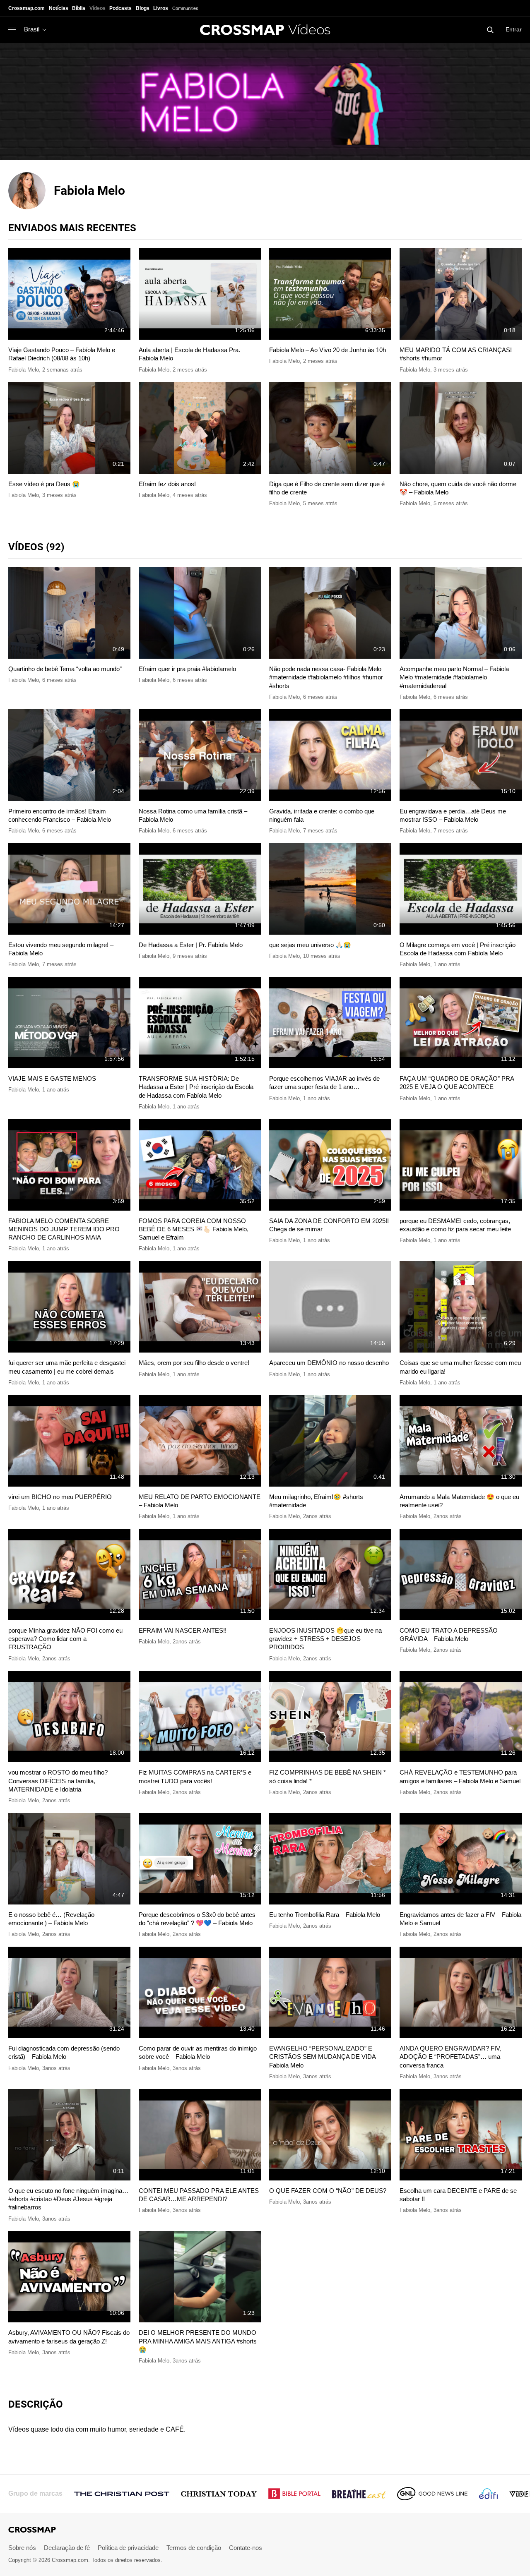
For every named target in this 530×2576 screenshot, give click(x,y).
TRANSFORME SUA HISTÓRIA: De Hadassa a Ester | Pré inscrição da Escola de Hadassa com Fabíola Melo (196, 1087)
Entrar (514, 29)
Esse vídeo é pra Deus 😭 (44, 484)
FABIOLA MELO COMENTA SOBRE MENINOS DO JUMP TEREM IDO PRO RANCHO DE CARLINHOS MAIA (64, 1229)
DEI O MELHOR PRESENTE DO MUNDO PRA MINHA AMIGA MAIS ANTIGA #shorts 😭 (198, 2341)
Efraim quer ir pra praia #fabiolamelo (187, 669)
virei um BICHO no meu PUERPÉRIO (60, 1497)
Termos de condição (194, 2548)
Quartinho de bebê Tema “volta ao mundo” (65, 669)
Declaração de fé (67, 2548)
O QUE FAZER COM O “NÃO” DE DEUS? (328, 2191)
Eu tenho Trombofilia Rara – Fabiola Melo (325, 1915)
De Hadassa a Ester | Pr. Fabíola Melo (191, 945)
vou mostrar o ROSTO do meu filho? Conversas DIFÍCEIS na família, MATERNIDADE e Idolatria (58, 1781)
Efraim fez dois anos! (167, 484)
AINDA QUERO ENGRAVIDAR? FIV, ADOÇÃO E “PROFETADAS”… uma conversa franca (450, 2057)
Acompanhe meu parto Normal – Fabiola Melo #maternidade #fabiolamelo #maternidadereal (454, 677)
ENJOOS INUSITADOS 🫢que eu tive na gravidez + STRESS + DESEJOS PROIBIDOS (325, 1639)
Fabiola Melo (24, 370)
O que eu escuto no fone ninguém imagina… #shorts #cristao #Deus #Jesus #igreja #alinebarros (68, 2199)
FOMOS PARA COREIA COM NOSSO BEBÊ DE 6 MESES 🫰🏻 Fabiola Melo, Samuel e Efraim (194, 1229)
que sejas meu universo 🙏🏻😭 (310, 945)
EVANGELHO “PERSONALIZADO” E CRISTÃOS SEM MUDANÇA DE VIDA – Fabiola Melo (325, 2057)
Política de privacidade (128, 2548)
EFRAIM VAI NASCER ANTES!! (183, 1630)
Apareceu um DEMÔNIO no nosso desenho (329, 1363)
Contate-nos (246, 2548)
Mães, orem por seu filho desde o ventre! (194, 1363)
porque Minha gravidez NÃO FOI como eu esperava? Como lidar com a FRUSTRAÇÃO (65, 1639)
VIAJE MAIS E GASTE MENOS (52, 1078)
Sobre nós (22, 2548)
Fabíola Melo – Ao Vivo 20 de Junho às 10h (328, 350)
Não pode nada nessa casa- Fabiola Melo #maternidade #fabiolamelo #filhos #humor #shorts (326, 677)
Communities (185, 8)
